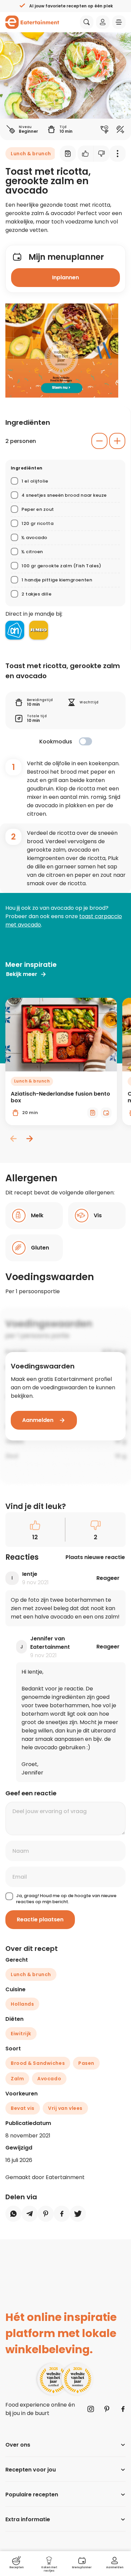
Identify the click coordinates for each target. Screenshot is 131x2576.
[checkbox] (85, 741)
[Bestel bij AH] (15, 630)
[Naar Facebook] (123, 2409)
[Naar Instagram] (91, 2409)
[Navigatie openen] (119, 22)
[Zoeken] (87, 22)
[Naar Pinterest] (107, 2409)
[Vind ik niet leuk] (102, 154)
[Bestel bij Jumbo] (39, 630)
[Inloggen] (103, 22)
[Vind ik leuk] (86, 154)
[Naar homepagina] (32, 22)
